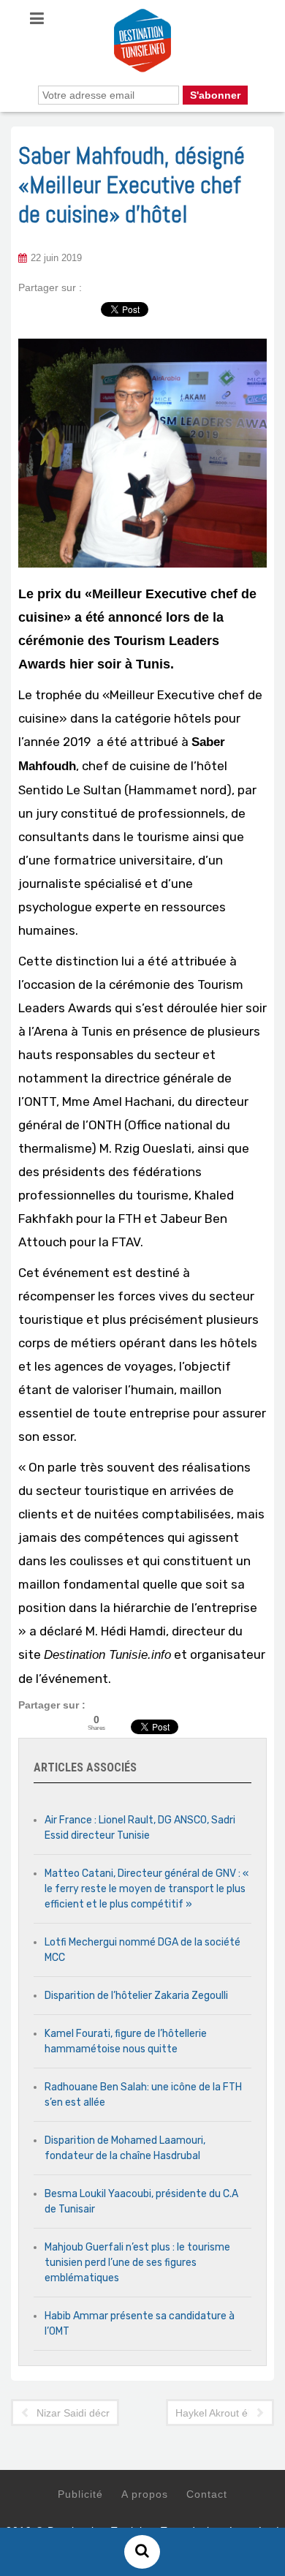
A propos (145, 2494)
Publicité (80, 2494)
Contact (207, 2494)
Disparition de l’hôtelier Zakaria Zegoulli (136, 1996)
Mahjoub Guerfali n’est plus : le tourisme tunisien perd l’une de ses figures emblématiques (137, 2263)
